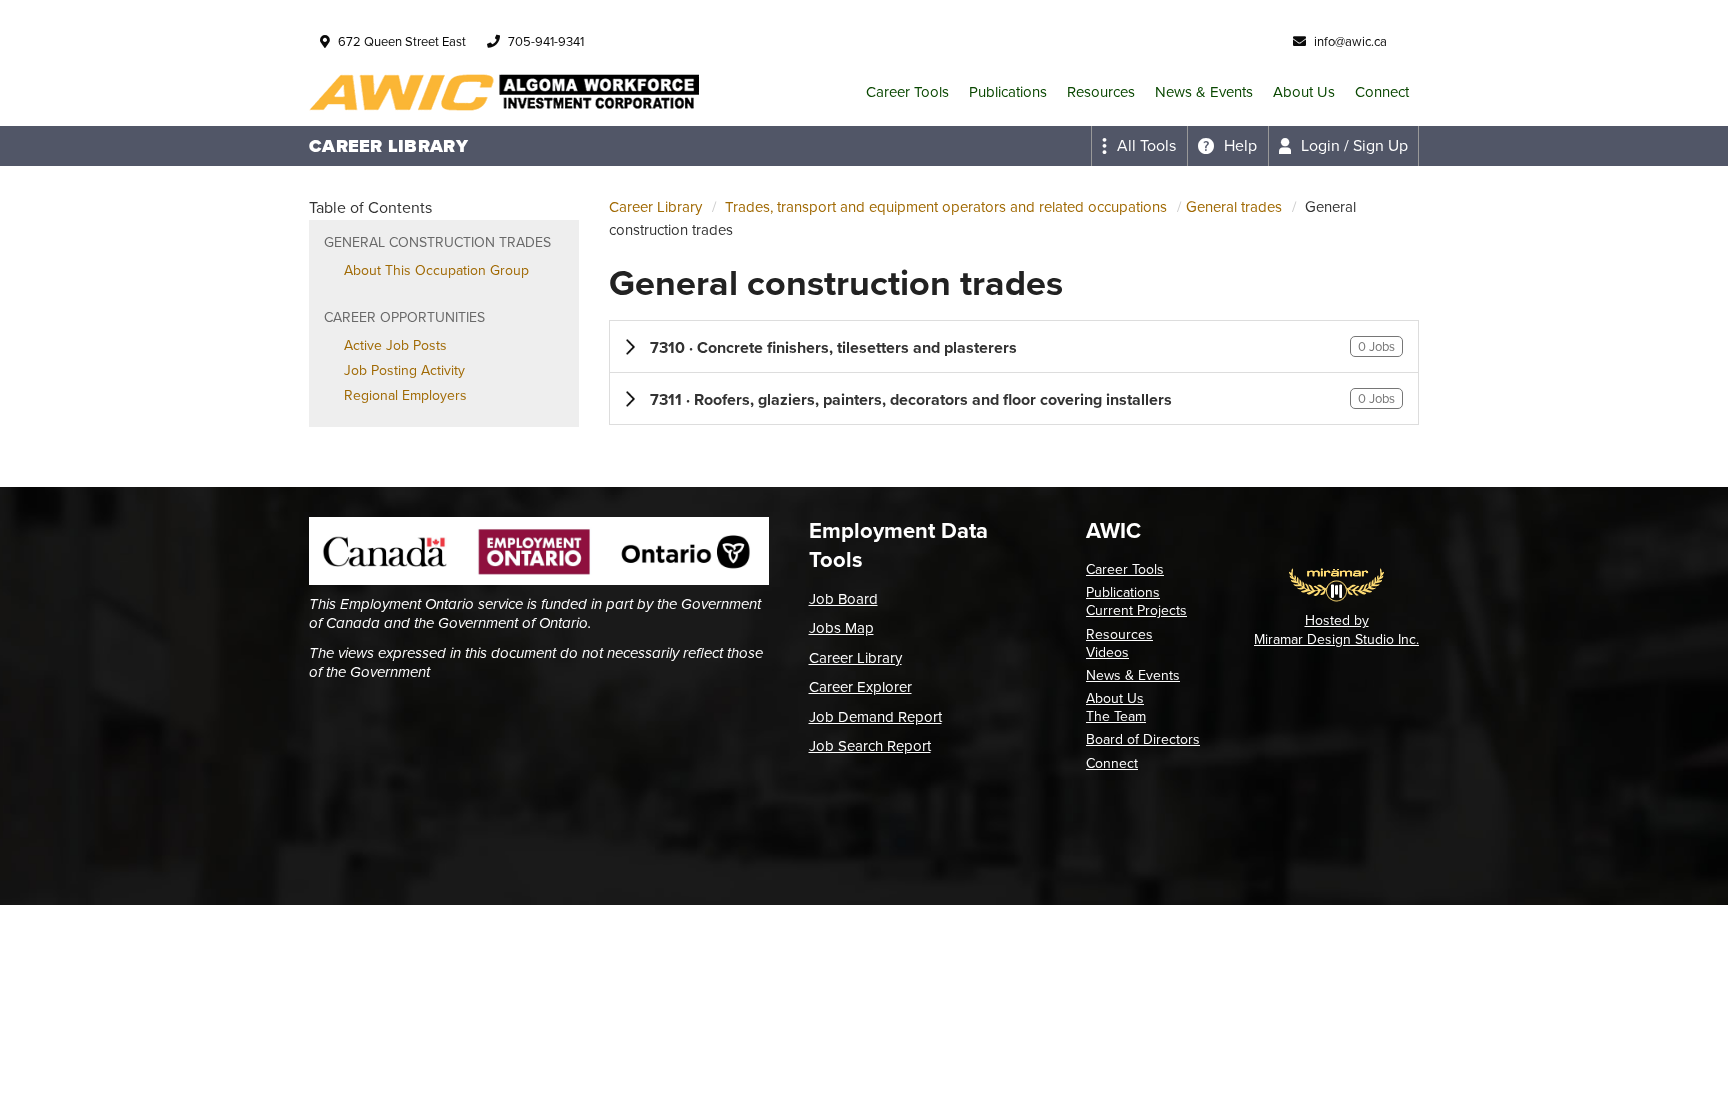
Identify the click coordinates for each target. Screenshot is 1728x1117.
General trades (1234, 207)
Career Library (655, 207)
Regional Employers (405, 395)
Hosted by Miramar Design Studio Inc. (1336, 629)
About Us (1304, 92)
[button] (1014, 346)
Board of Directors (1143, 739)
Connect (1382, 92)
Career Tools (907, 92)
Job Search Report (870, 746)
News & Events (1204, 92)
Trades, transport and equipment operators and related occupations (946, 207)
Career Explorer (860, 687)
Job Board (843, 599)
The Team (1116, 716)
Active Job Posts (395, 345)
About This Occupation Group (436, 270)
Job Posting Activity (404, 370)
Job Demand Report (875, 717)
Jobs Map (841, 628)
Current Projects (1136, 610)
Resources (1101, 92)
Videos (1107, 652)
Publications (1008, 92)
